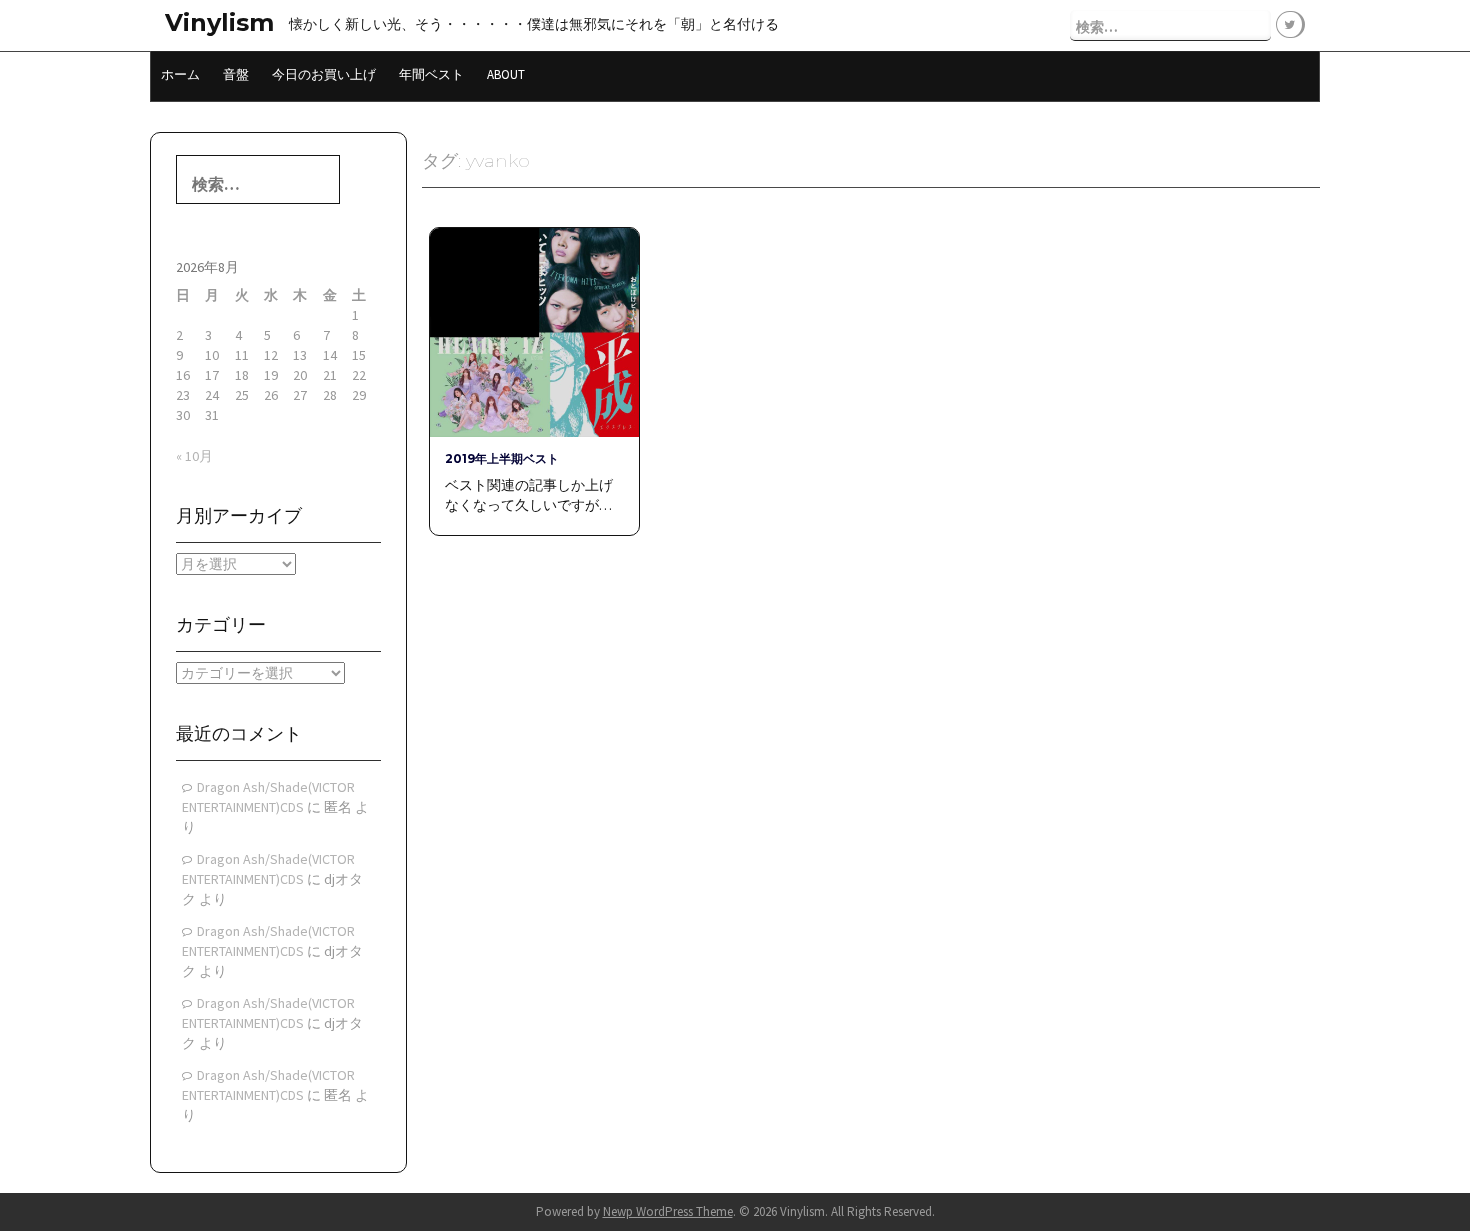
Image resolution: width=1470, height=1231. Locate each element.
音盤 (236, 74)
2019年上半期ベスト (502, 458)
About (506, 74)
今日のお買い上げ (324, 74)
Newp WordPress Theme (668, 1211)
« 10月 (194, 456)
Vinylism (219, 22)
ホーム (180, 74)
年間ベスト (431, 74)
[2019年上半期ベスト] (534, 331)
